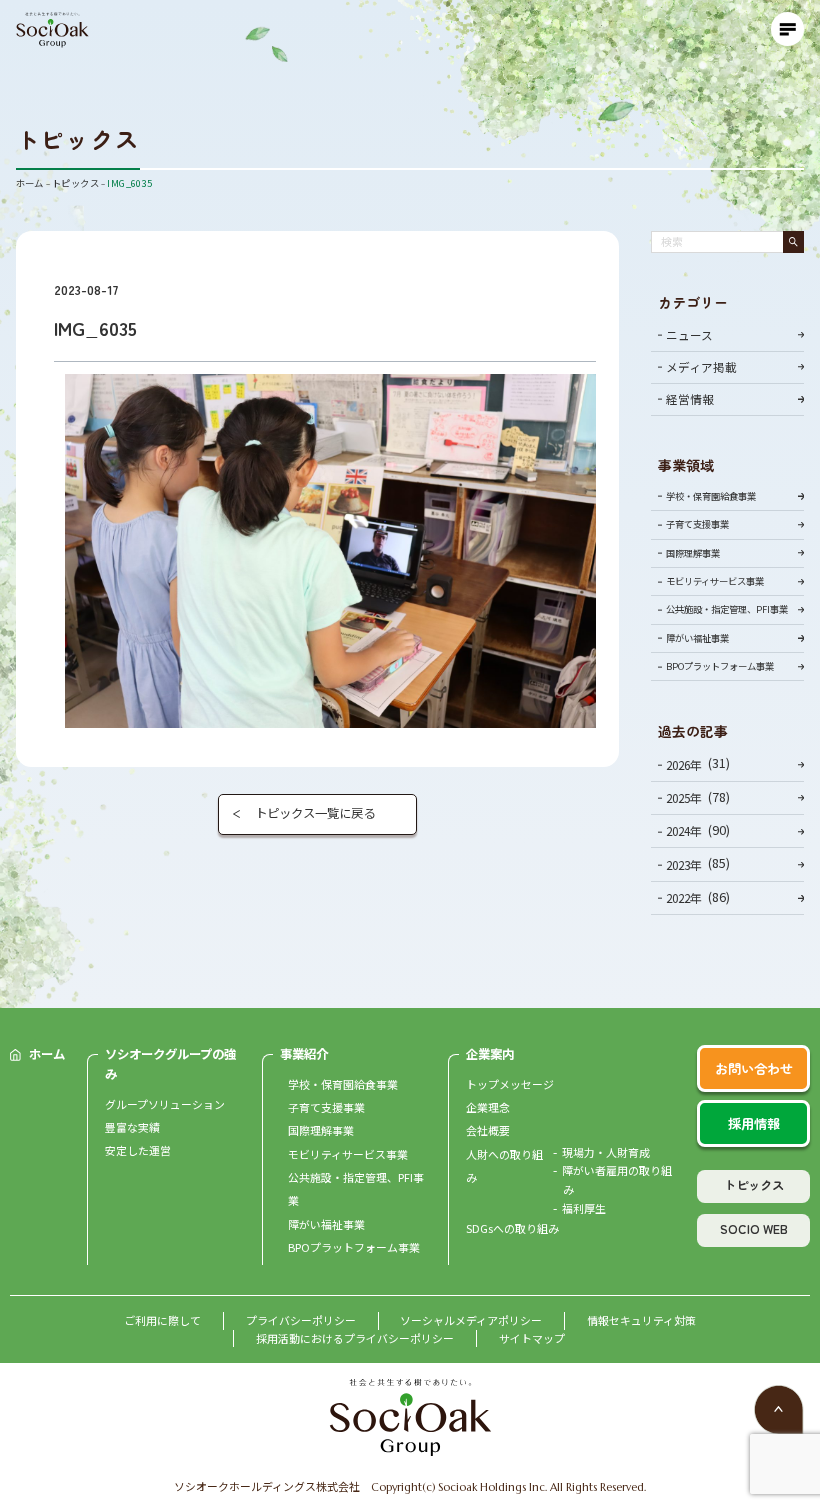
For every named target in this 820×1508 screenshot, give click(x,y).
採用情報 (754, 1123)
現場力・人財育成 (606, 1152)
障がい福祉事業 (697, 638)
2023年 (684, 864)
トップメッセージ (510, 1084)
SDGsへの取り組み (512, 1228)
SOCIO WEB (754, 1229)
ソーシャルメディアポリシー (471, 1320)
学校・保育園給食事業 (711, 496)
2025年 (684, 797)
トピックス (754, 1185)
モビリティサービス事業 (715, 581)
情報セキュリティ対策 (641, 1320)
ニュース (689, 334)
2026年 (684, 764)
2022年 (684, 897)
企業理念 (488, 1107)
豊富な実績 (132, 1127)
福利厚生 (584, 1208)
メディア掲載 (701, 366)
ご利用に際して (162, 1320)
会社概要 (488, 1130)
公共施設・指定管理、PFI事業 (727, 609)
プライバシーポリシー (301, 1320)
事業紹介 (304, 1054)
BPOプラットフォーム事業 (720, 666)
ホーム (47, 1054)
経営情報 (690, 398)
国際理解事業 (693, 553)
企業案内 (490, 1054)
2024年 (684, 830)
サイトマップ (532, 1338)
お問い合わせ (754, 1068)
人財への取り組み (504, 1165)
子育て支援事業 (697, 524)
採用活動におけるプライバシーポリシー (355, 1338)
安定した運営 (138, 1150)
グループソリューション (165, 1104)
